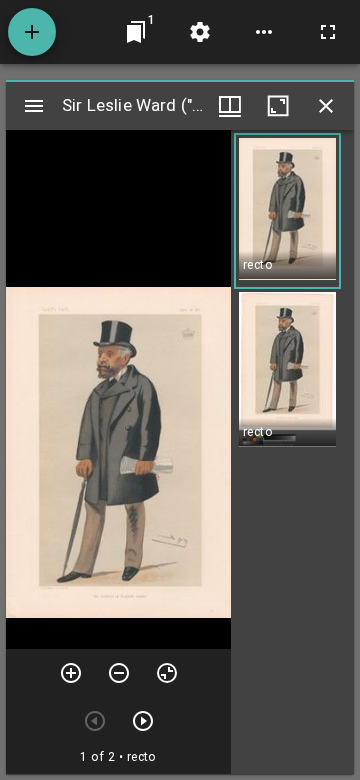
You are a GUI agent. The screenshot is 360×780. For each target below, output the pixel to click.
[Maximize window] (278, 106)
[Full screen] (328, 32)
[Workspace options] (264, 32)
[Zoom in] (71, 673)
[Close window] (326, 106)
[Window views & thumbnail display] (230, 106)
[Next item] (143, 721)
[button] (287, 211)
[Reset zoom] (167, 673)
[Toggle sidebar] (34, 106)
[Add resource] (32, 32)
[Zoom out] (119, 673)
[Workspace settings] (200, 32)
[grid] (292, 452)
